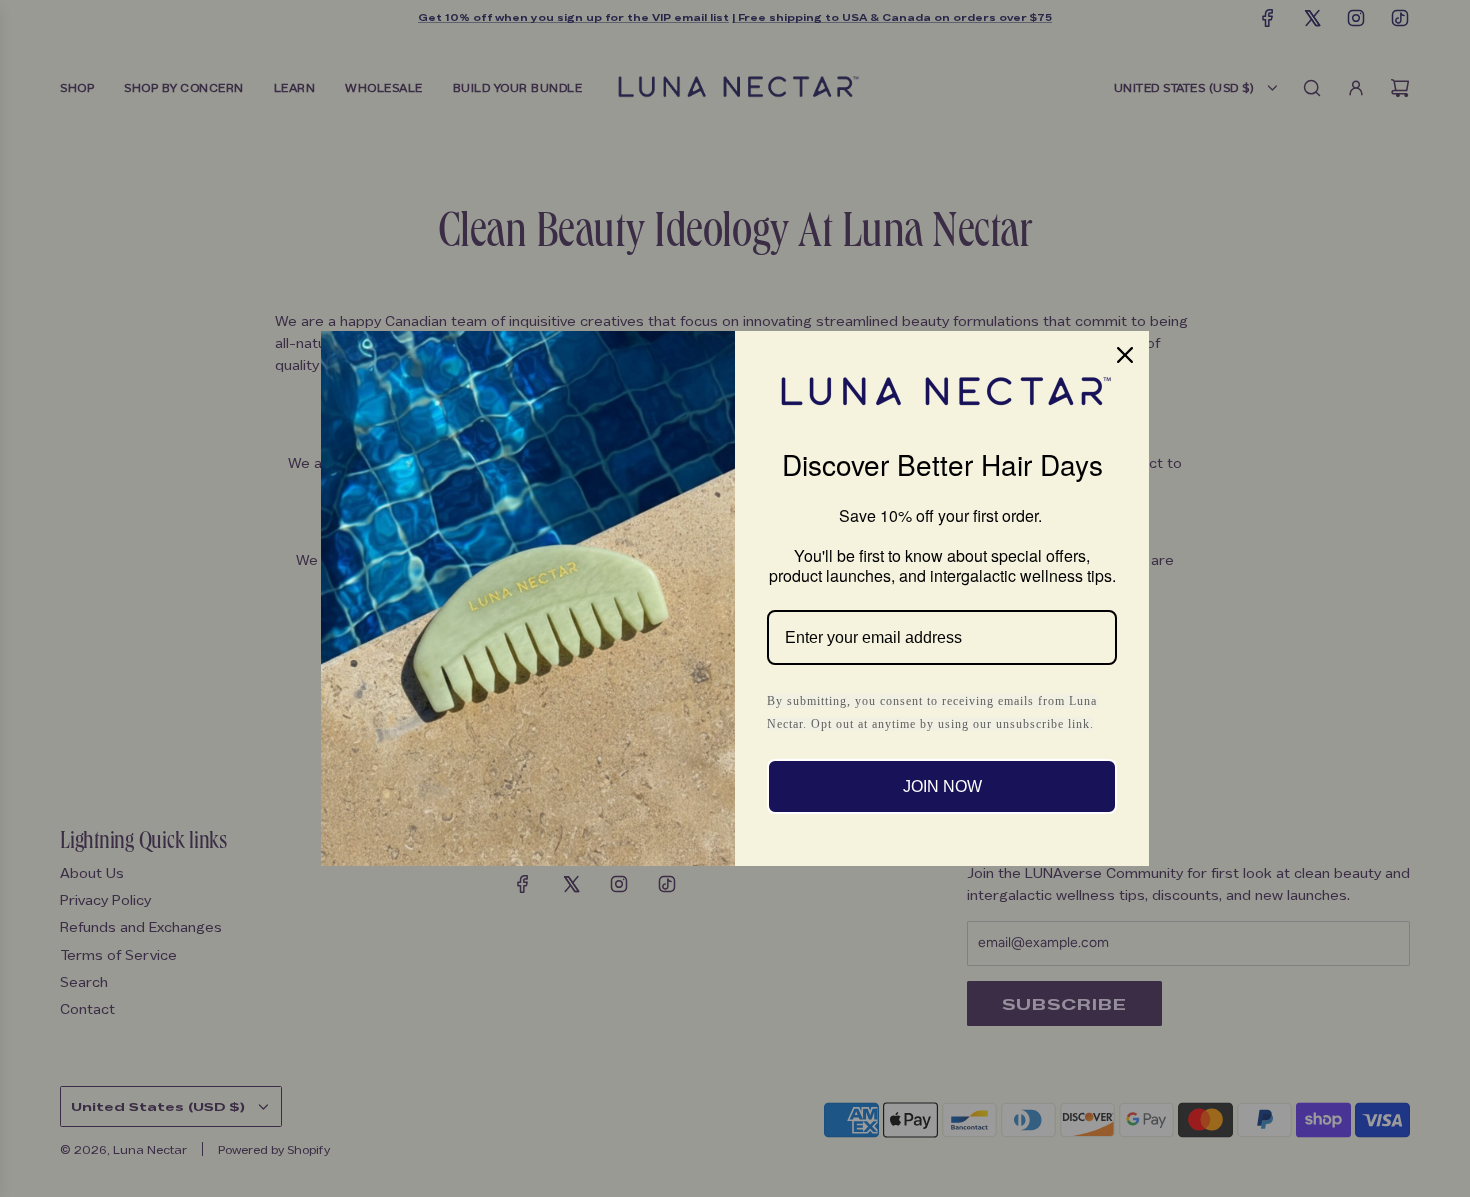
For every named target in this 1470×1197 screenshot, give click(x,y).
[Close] (1125, 355)
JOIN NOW (942, 786)
